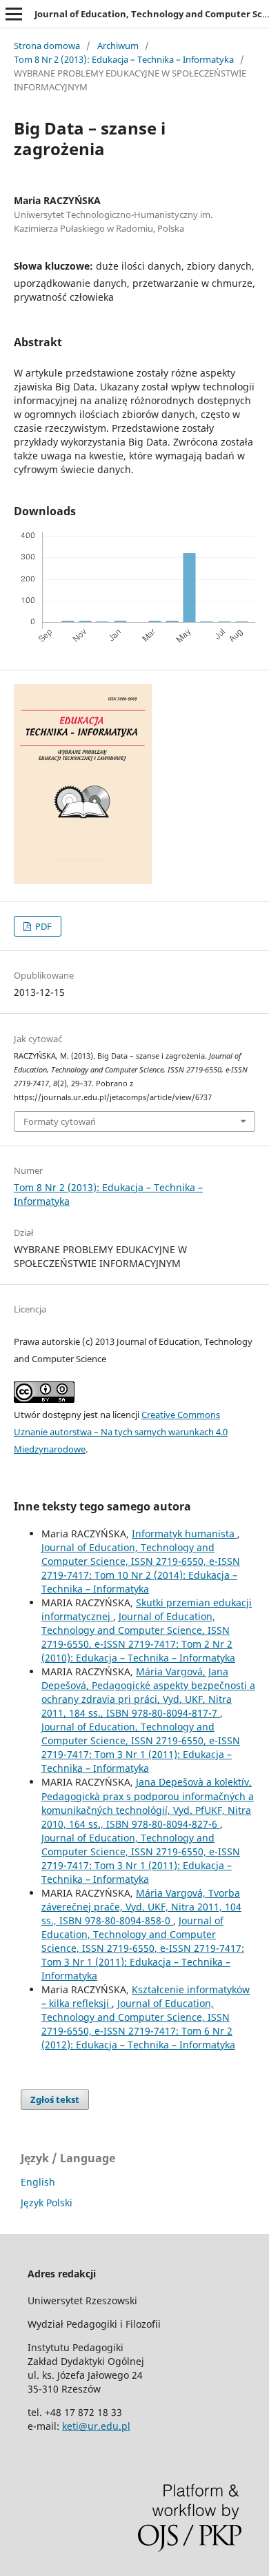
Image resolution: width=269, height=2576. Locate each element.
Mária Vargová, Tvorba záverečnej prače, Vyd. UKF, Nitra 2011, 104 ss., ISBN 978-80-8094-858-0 (141, 1907)
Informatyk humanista (185, 1534)
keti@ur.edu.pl (96, 2426)
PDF (42, 926)
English (38, 2182)
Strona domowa (47, 46)
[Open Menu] (14, 14)
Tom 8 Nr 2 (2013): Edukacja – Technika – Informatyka (124, 59)
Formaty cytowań (60, 1121)
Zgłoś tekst (55, 2099)
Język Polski (47, 2203)
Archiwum (118, 46)
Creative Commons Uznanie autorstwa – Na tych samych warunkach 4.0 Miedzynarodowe (121, 1432)
